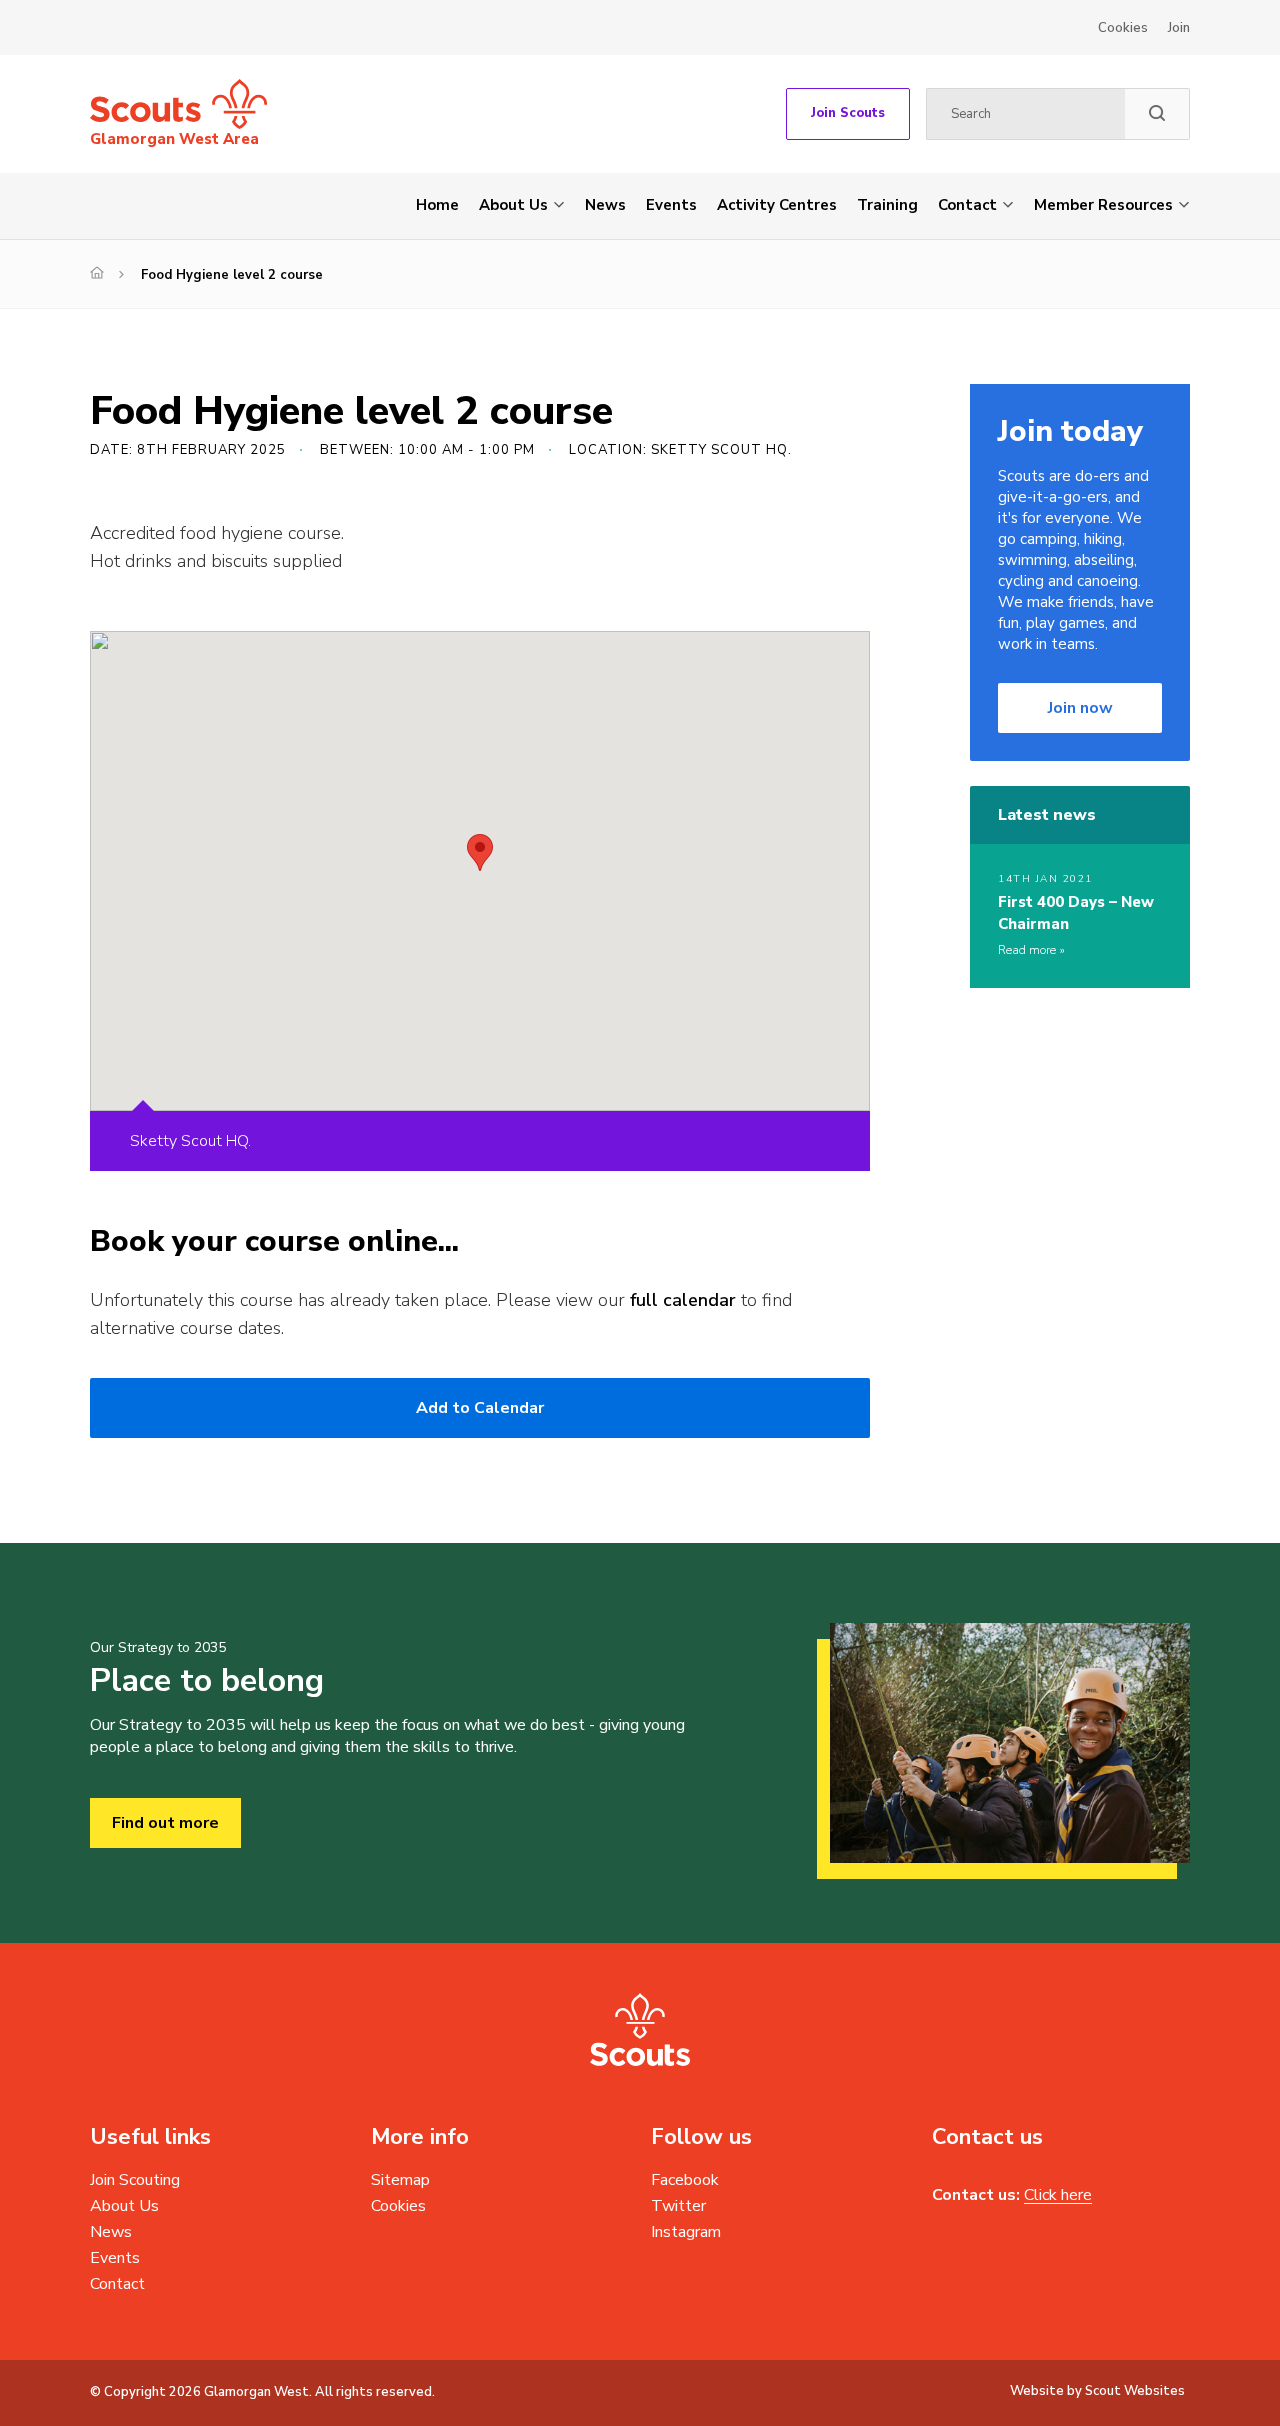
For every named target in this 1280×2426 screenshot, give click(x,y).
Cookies (1123, 28)
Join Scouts (848, 113)
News (605, 205)
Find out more (165, 1823)
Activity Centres (777, 205)
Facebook (685, 2180)
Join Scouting (135, 2180)
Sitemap (400, 2180)
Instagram (686, 2232)
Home (437, 205)
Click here (1058, 2195)
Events (671, 205)
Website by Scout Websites (1097, 2391)
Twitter (678, 2206)
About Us (513, 205)
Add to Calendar (480, 1408)
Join (1179, 28)
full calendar (683, 1300)
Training (887, 205)
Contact (967, 205)
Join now (1080, 708)
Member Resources (1103, 205)
